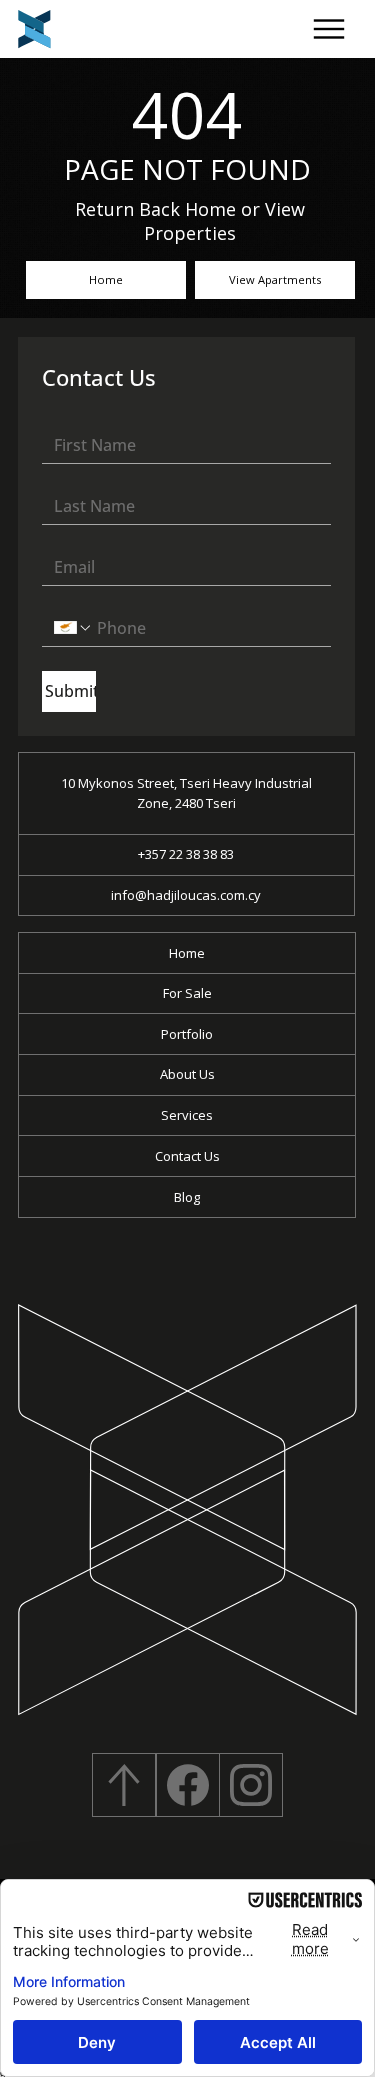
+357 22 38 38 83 (186, 854)
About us (187, 1074)
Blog (187, 1197)
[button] (329, 29)
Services (187, 1115)
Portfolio (187, 1034)
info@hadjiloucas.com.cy (186, 895)
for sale (187, 993)
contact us (187, 1156)
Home (187, 953)
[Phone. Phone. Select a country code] (73, 628)
